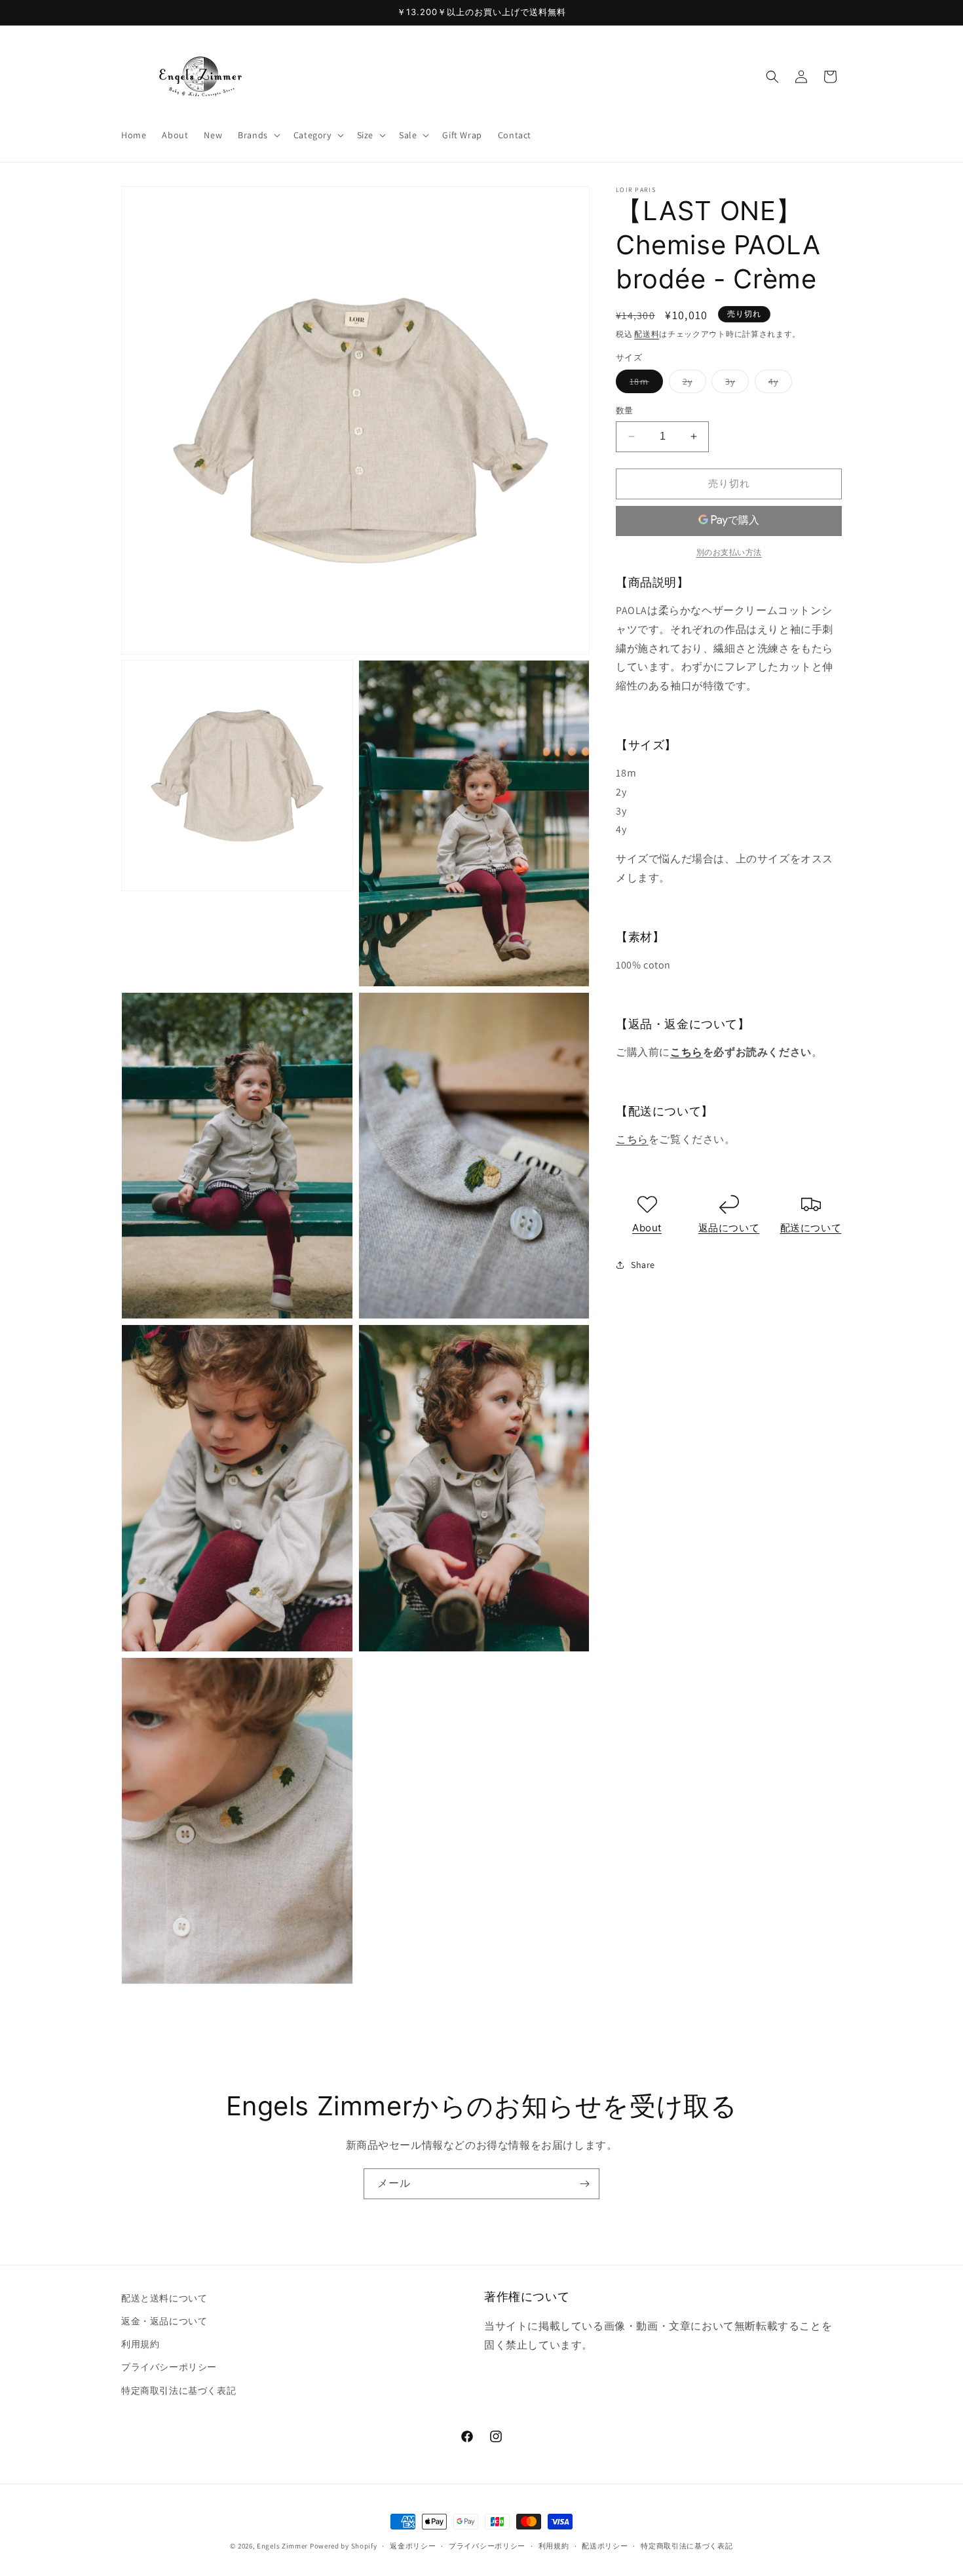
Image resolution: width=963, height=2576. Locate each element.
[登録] (584, 2184)
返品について (729, 1227)
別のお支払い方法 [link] (729, 551)
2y (692, 384)
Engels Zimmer (282, 2546)
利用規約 (140, 2344)
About (647, 1227)
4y (778, 384)
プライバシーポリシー (169, 2367)
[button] (258, 135)
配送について (811, 1227)
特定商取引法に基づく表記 (179, 2391)
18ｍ (644, 384)
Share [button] (643, 1264)
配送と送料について (164, 2298)
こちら (687, 1052)
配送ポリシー (605, 2546)
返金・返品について (164, 2321)
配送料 (647, 334)
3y (735, 384)
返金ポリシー (413, 2546)
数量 (625, 411)
